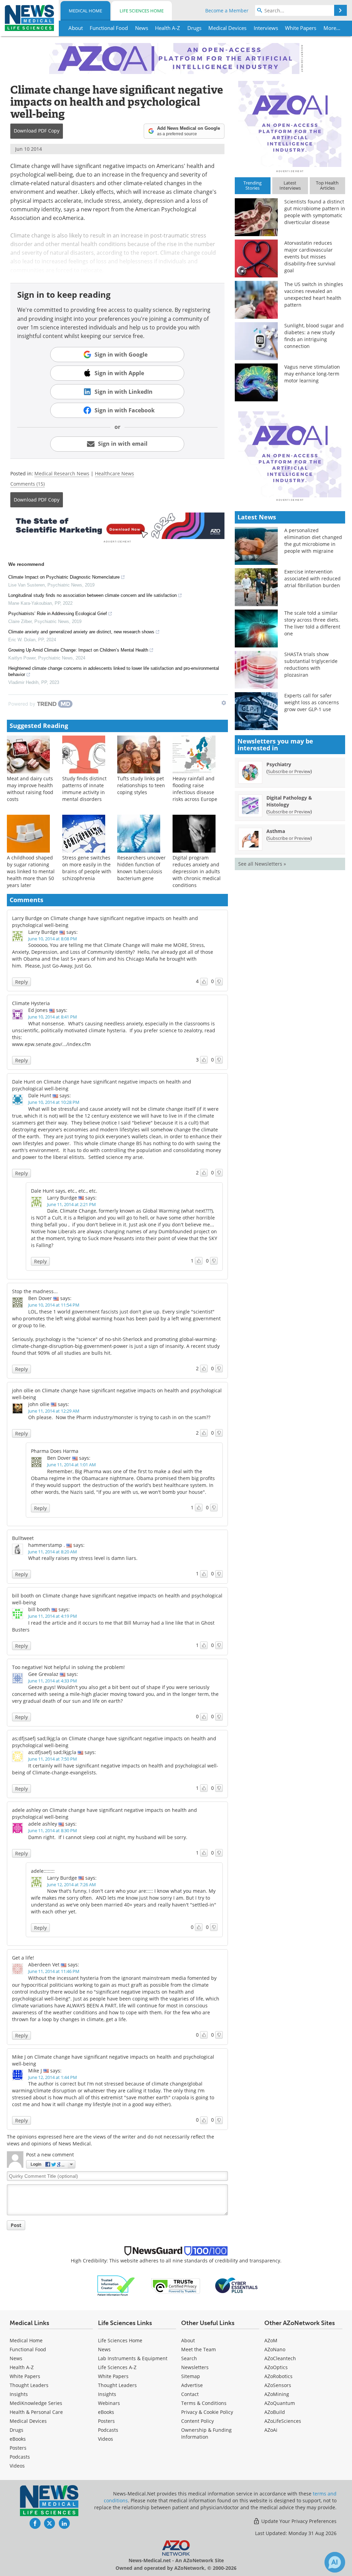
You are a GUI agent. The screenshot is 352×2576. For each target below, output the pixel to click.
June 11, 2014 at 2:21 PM (71, 1204)
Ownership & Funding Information (206, 2433)
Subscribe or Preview (289, 771)
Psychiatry (279, 764)
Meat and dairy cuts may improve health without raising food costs (30, 789)
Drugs (16, 2430)
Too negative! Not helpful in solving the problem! (68, 1667)
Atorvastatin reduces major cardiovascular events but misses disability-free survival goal (310, 257)
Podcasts (20, 2457)
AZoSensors (278, 2385)
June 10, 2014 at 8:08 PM (53, 939)
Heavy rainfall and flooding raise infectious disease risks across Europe (195, 789)
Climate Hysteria (31, 1003)
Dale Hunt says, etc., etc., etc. (64, 1191)
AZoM (271, 2340)
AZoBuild (275, 2412)
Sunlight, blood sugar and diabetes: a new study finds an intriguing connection (314, 336)
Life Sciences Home (142, 11)
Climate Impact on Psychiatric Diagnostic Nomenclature (64, 577)
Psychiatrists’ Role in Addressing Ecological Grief (58, 614)
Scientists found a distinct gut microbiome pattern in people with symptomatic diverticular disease (315, 212)
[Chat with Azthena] (335, 2562)
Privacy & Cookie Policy (207, 2412)
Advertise (192, 2385)
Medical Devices (28, 2421)
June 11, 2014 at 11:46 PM (54, 1971)
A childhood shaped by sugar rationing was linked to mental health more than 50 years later (31, 871)
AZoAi (271, 2430)
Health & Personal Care (36, 2412)
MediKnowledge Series (36, 2403)
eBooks (18, 2439)
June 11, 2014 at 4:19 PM (53, 1616)
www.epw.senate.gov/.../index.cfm (51, 1044)
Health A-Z (22, 2367)
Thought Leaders (29, 2385)
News (16, 2358)
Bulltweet (23, 1538)
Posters (18, 2448)
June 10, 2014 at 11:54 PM (54, 1305)
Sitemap (191, 2376)
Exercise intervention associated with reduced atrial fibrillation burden (312, 578)
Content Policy (197, 2421)
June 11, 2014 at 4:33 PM (53, 1681)
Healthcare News (114, 473)
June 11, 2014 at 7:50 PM (53, 1759)
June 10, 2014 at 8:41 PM (53, 1017)
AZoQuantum (280, 2403)
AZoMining (277, 2394)
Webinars (109, 2403)
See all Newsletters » (262, 864)
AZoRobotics (278, 2376)
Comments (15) (27, 484)
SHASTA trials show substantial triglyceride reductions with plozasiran (311, 664)
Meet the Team (199, 2349)
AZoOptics (276, 2367)
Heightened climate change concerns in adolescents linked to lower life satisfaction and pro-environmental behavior (114, 671)
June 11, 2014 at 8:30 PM (53, 1830)
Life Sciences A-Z (117, 2367)
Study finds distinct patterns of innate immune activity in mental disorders (84, 789)
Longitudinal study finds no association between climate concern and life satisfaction (92, 595)
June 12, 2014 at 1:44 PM (53, 2077)
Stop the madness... (35, 1291)
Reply (21, 982)
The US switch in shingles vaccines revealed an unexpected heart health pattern (314, 294)
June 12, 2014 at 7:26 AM (71, 1885)
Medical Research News (62, 473)
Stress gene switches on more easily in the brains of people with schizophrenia (87, 868)
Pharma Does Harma (55, 1451)
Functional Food (28, 2349)
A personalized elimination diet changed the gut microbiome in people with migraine (313, 541)
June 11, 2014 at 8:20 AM (53, 1552)
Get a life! (23, 1958)
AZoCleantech (280, 2358)
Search (189, 2358)
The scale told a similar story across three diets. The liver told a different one (312, 623)
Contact (190, 2394)
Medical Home (85, 11)
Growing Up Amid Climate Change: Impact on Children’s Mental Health (78, 650)
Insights (19, 2394)
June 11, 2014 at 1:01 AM (71, 1465)
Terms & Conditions (204, 2403)
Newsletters (195, 2367)
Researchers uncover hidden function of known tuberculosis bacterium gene (141, 868)
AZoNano (275, 2349)
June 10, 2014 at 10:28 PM (54, 1102)
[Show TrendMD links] (224, 703)
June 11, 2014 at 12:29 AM (54, 1411)
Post (16, 2225)
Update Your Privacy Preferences (298, 2521)
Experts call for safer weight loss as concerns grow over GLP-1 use (312, 702)
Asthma (276, 831)
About (188, 2340)
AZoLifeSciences (283, 2421)
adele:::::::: (43, 1871)
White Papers (25, 2376)
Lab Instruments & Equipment (133, 2358)
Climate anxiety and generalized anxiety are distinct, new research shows (81, 632)
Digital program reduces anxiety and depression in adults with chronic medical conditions (197, 871)
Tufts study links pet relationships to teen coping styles (141, 785)
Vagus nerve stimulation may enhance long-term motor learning (312, 374)
